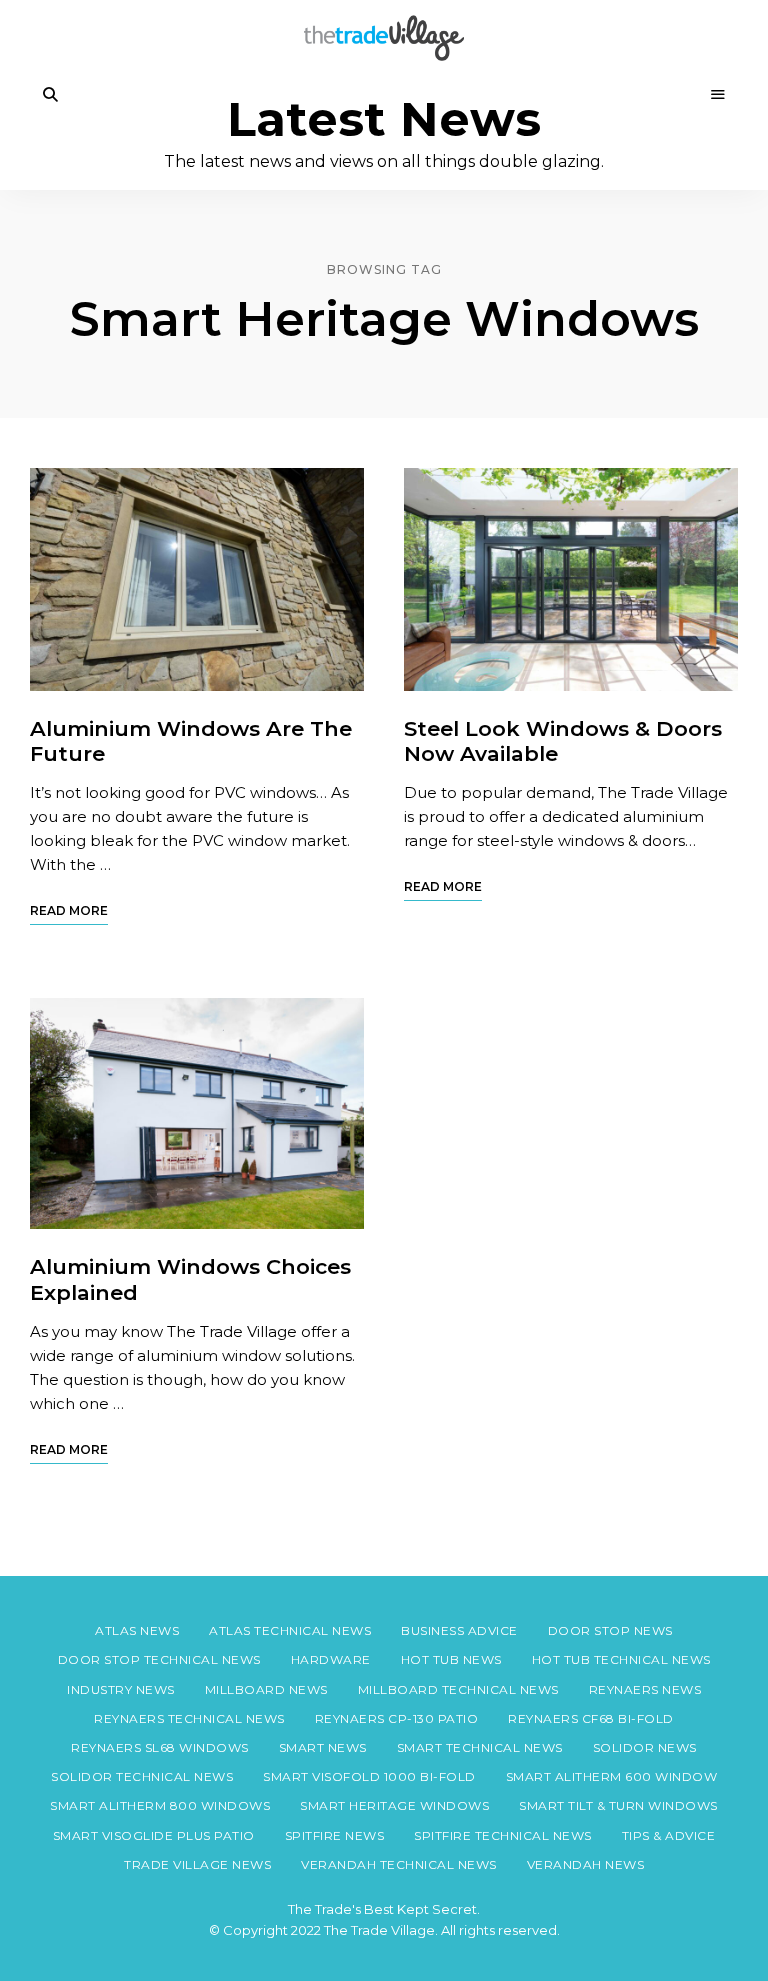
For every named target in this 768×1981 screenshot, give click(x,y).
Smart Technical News (480, 1747)
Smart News (323, 1747)
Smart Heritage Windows (394, 1805)
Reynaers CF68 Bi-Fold (591, 1718)
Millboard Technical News (458, 1689)
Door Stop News (610, 1630)
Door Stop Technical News (159, 1659)
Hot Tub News (451, 1659)
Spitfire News (335, 1835)
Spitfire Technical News (503, 1835)
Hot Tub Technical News (621, 1659)
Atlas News (137, 1630)
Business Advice (459, 1630)
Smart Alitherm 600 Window (612, 1776)
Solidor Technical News (142, 1776)
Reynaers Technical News (189, 1718)
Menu (718, 95)
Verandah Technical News (399, 1864)
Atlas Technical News (290, 1630)
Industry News (121, 1689)
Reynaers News (645, 1689)
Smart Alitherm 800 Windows (160, 1805)
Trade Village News (197, 1864)
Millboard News (266, 1689)
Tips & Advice (669, 1835)
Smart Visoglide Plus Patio (154, 1835)
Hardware (331, 1659)
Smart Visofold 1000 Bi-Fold (369, 1776)
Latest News (384, 119)
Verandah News (586, 1864)
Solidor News (645, 1747)
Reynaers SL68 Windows (160, 1747)
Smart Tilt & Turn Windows (618, 1805)
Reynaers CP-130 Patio (397, 1718)
